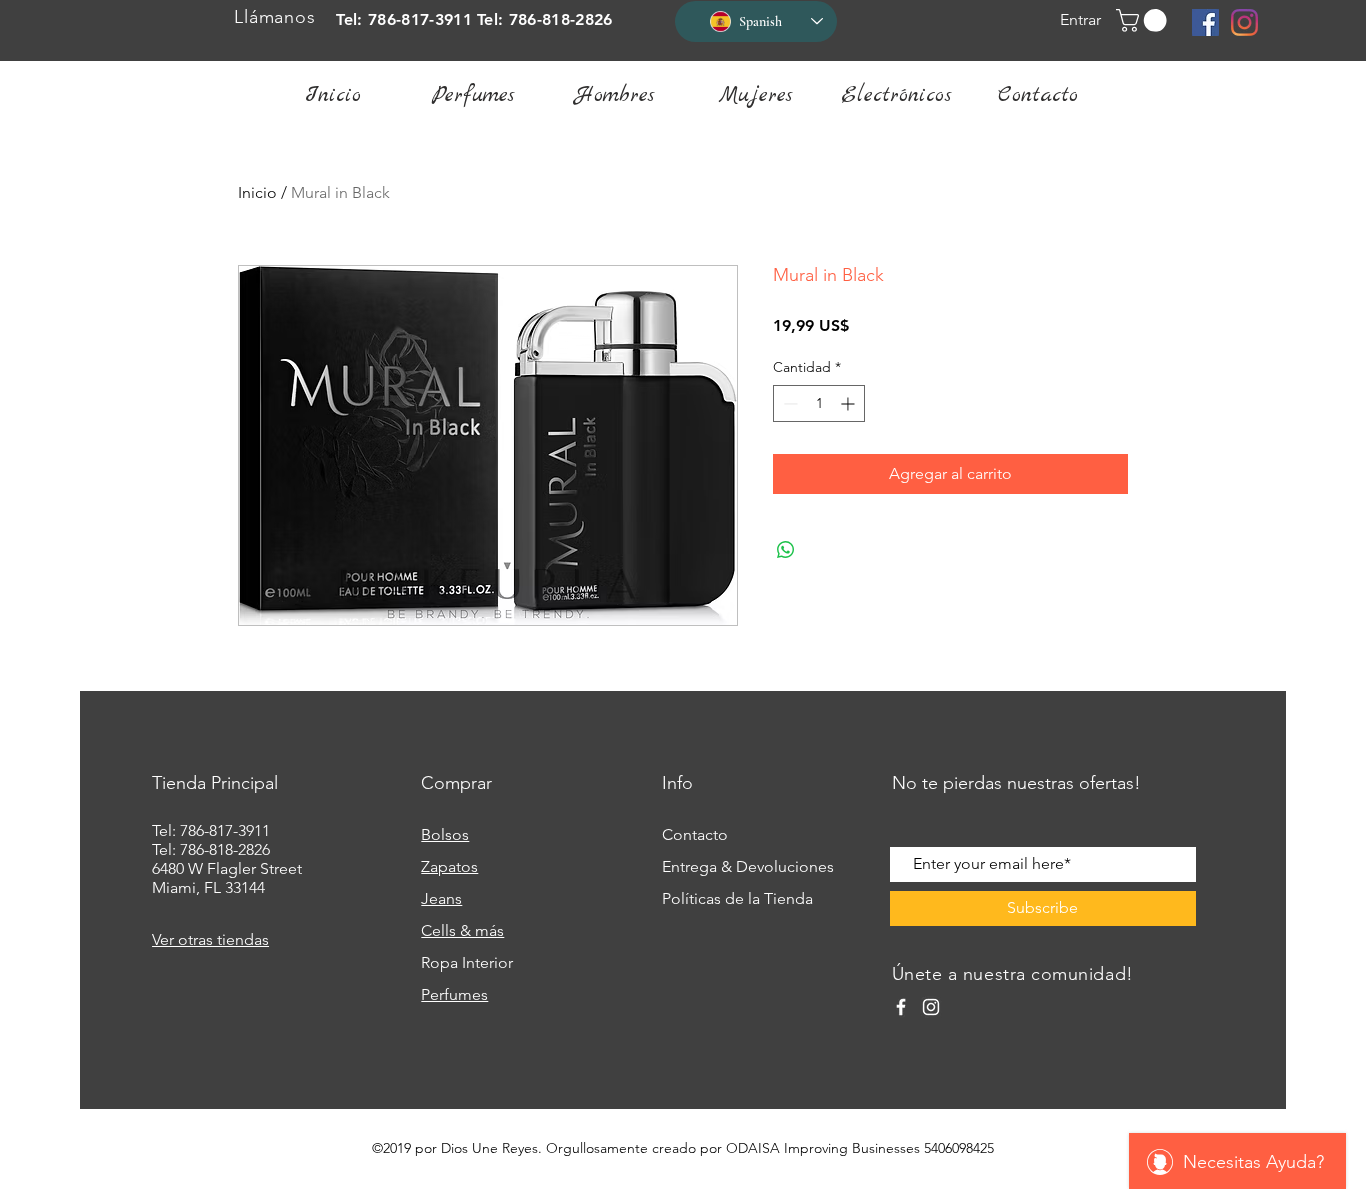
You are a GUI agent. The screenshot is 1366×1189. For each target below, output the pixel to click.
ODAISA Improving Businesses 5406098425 (860, 1148)
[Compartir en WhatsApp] (786, 550)
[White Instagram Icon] (931, 1007)
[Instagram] (1244, 22)
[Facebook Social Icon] (1205, 22)
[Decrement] (788, 403)
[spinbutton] (819, 403)
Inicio (257, 192)
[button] (1144, 20)
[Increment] (849, 403)
